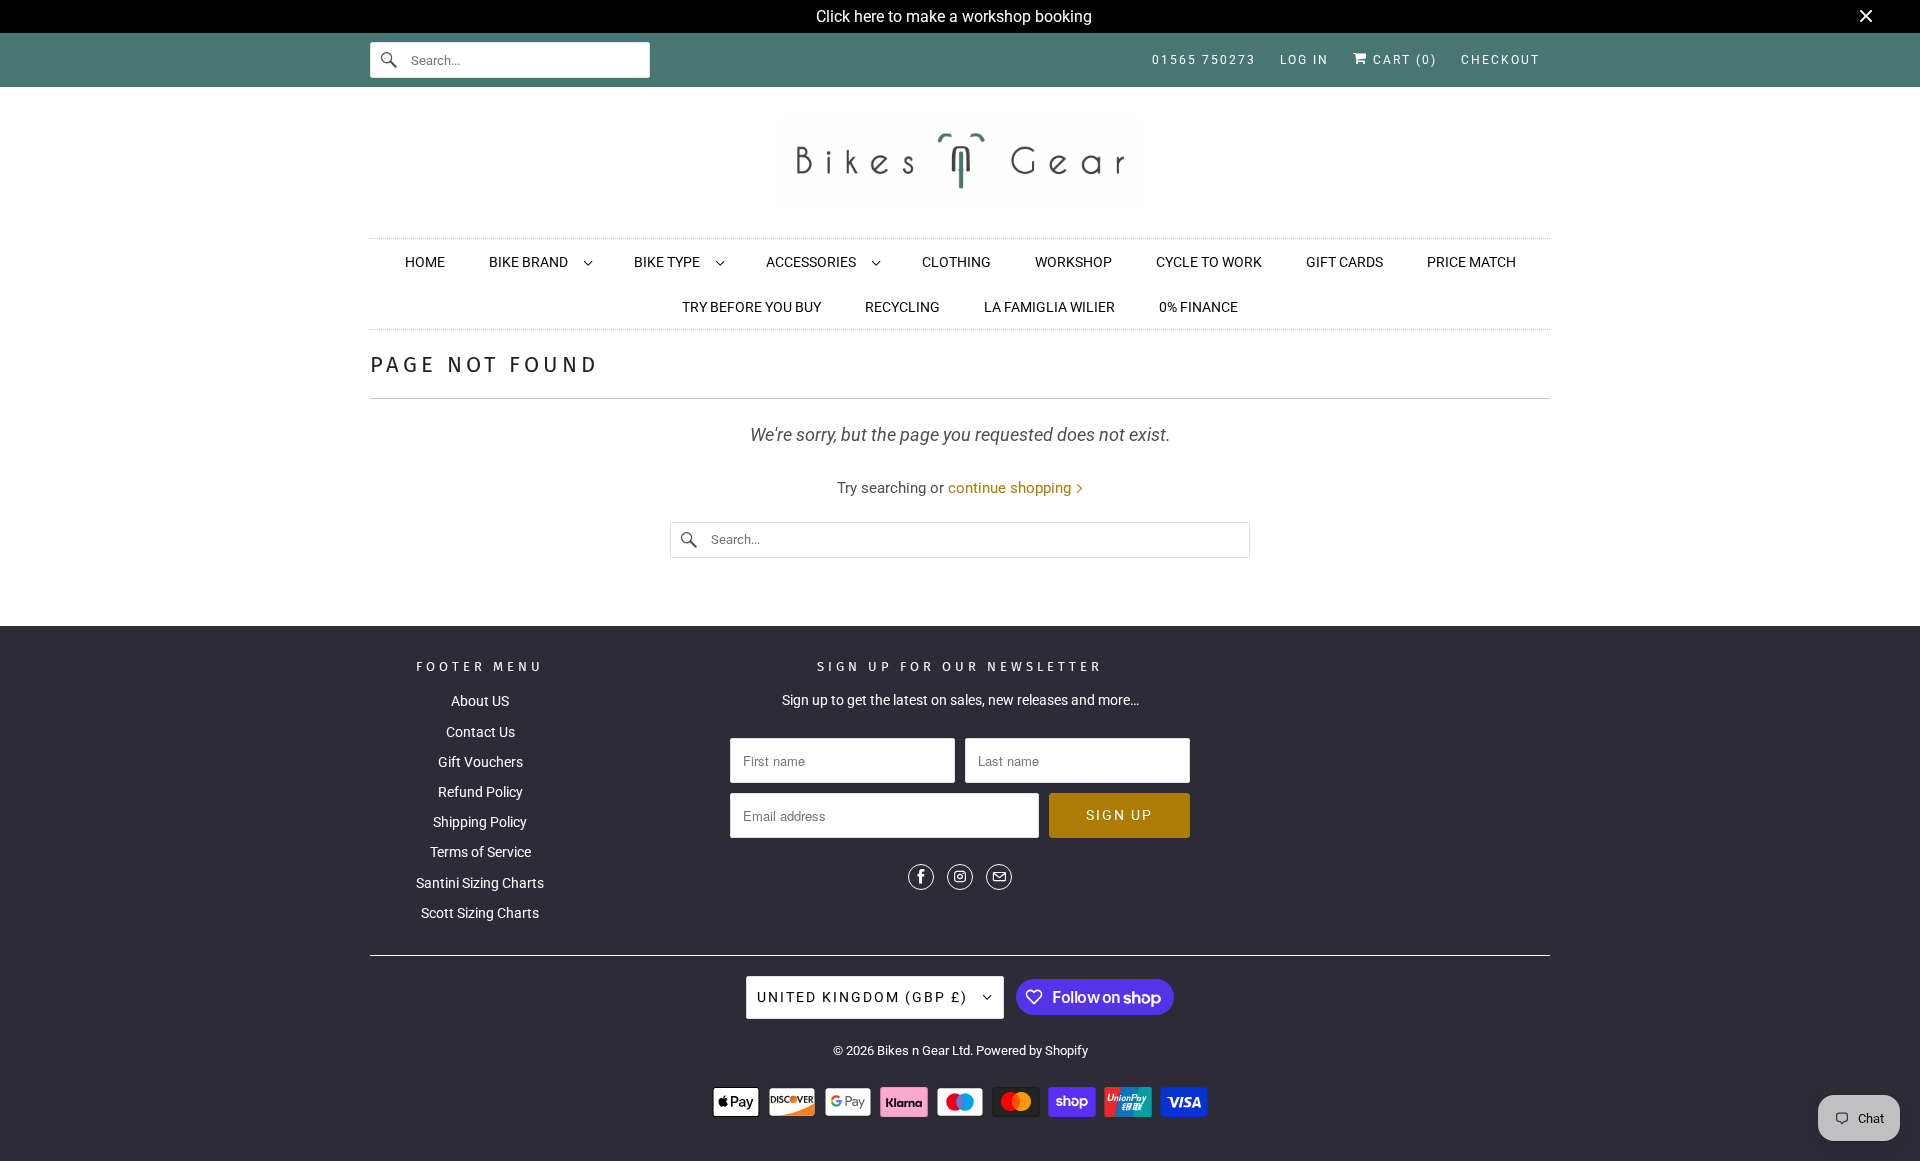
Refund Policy (480, 792)
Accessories (814, 262)
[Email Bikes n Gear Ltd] (999, 877)
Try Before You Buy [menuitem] (751, 307)
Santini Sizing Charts (480, 883)
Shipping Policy (480, 822)
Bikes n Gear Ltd (923, 1050)
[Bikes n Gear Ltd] (960, 167)
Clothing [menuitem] (956, 262)
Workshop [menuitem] (1073, 262)
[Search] (390, 60)
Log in (1304, 60)
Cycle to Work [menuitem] (1209, 262)
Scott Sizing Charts (480, 913)
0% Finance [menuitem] (1198, 307)
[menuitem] (539, 261)
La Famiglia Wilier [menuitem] (1049, 307)
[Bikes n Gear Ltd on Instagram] (960, 877)
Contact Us (480, 732)
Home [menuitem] (425, 262)
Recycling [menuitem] (902, 307)
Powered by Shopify (1032, 1050)
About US (480, 701)
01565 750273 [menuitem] (1204, 60)
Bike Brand (531, 262)
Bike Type (670, 262)
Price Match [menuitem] (1471, 262)
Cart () (1402, 60)
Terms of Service (480, 852)
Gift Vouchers (480, 762)
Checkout (1500, 60)
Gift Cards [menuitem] (1344, 262)
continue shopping (1011, 488)
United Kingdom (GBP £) (865, 997)
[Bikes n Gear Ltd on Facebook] (921, 877)
